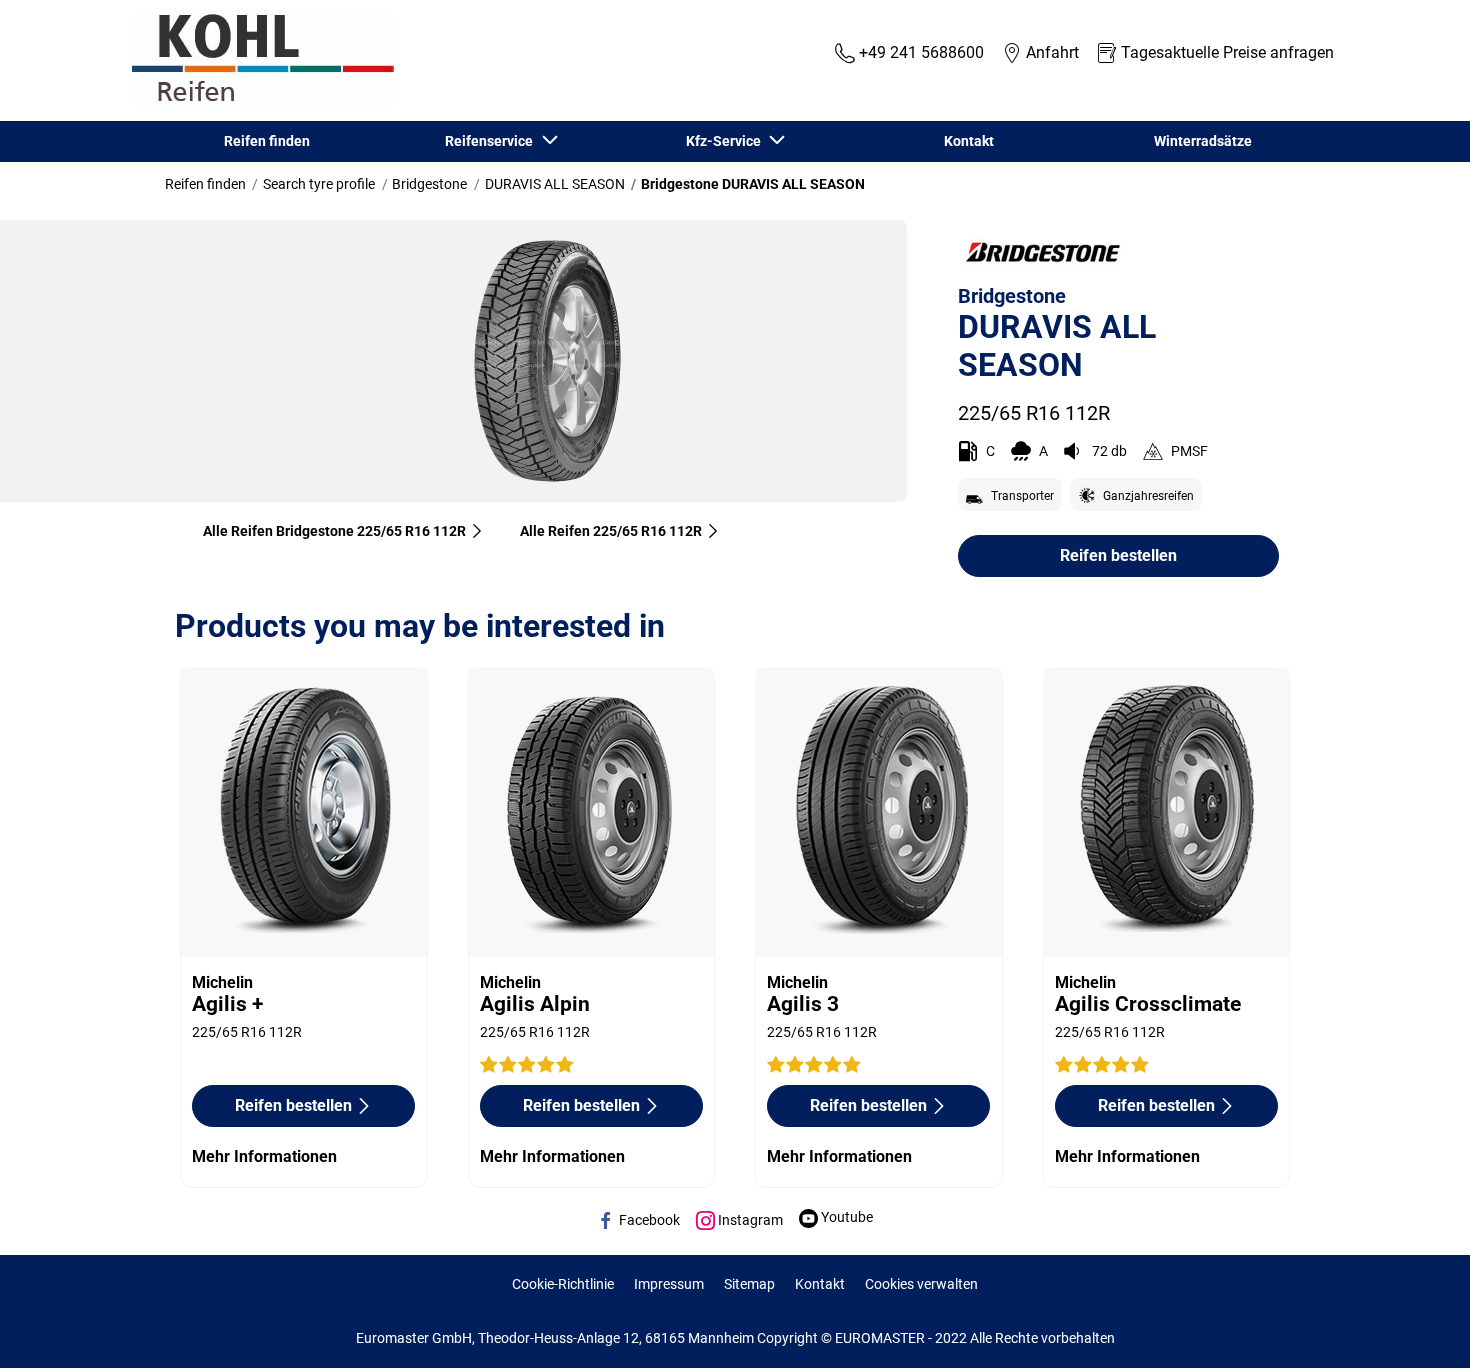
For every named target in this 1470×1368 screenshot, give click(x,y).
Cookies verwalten (921, 1284)
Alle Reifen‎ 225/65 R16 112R (611, 531)
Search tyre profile (319, 184)
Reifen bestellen (1118, 555)
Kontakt (820, 1284)
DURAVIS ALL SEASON (555, 184)
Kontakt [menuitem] (969, 141)
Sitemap (749, 1284)
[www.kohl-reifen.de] (258, 61)
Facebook (648, 1220)
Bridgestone (429, 184)
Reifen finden (205, 184)
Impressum (669, 1284)
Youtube (845, 1217)
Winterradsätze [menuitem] (1203, 141)
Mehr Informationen (264, 1156)
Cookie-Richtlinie (563, 1284)
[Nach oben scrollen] (1417, 1325)
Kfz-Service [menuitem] (726, 141)
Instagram (749, 1220)
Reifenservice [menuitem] (492, 141)
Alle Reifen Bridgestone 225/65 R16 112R (334, 531)
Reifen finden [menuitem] (267, 141)
